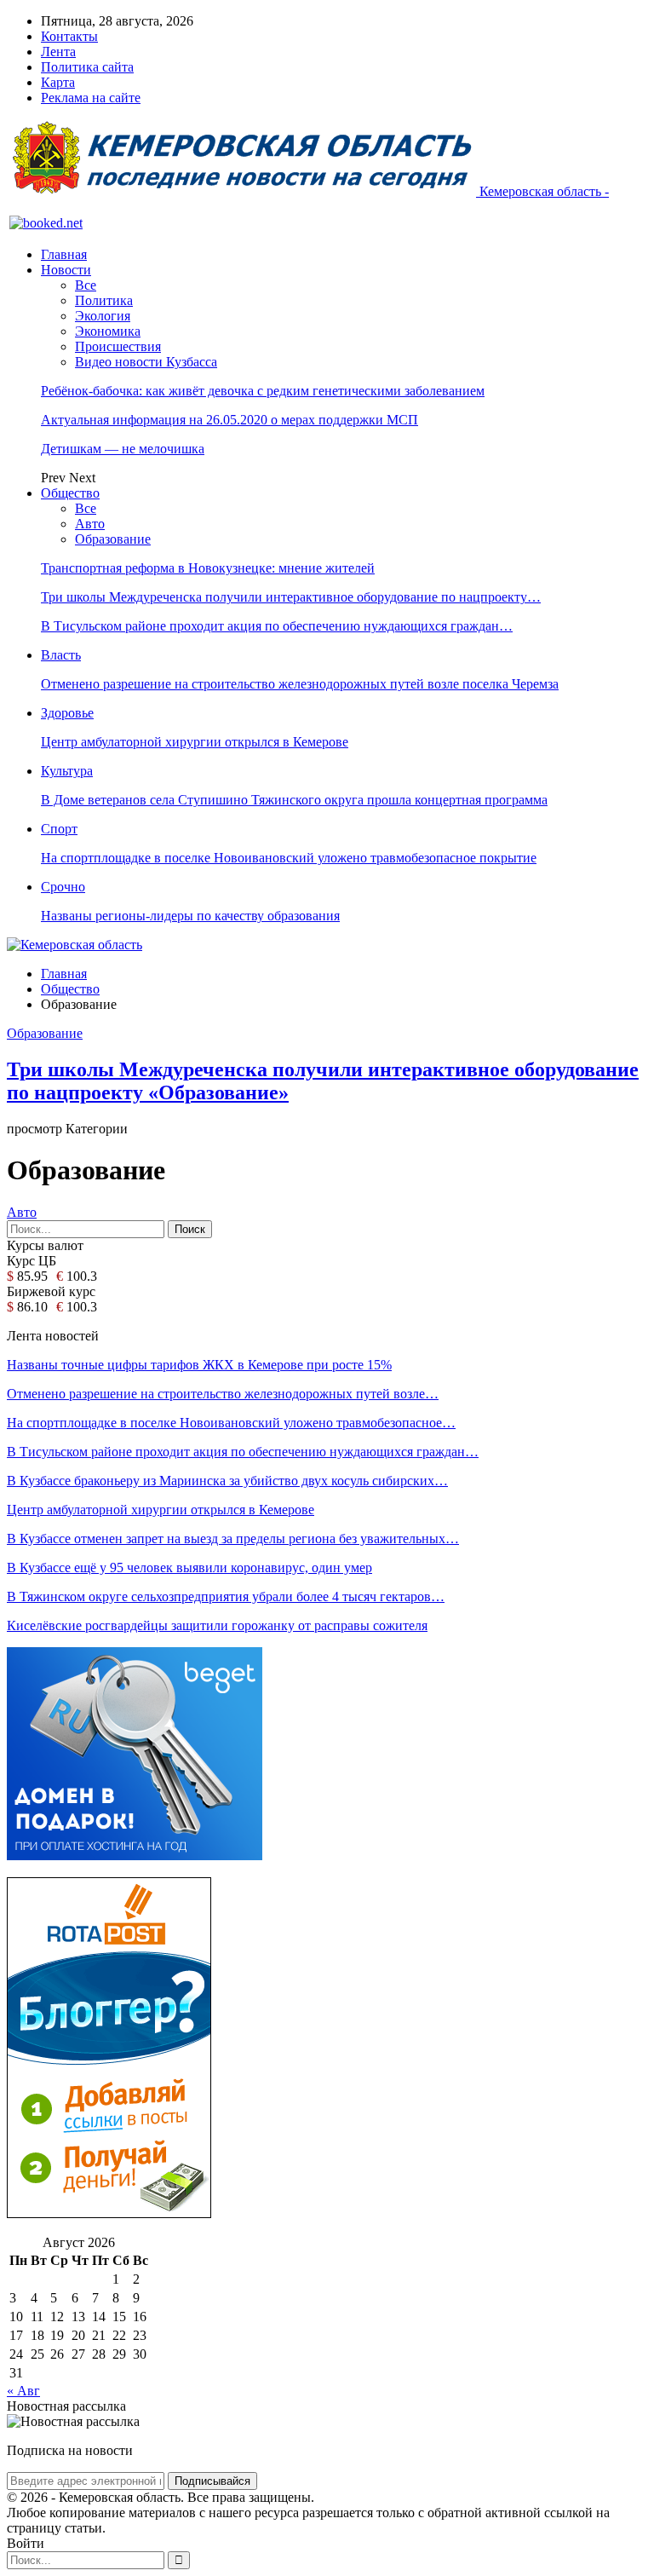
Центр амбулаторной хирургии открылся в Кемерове (195, 742)
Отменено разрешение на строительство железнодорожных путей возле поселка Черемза (300, 684)
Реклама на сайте (91, 98)
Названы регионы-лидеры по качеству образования (190, 916)
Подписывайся (212, 2481)
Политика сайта (87, 67)
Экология (103, 316)
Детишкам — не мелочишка (123, 449)
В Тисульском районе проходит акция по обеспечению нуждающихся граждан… (277, 626)
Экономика (108, 331)
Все (86, 285)
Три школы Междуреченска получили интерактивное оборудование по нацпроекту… (291, 597)
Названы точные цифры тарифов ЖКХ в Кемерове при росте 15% (199, 1365)
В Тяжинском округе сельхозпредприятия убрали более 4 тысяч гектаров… (226, 1596)
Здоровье (67, 713)
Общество (70, 493)
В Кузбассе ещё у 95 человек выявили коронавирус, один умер (189, 1567)
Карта (58, 82)
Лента (58, 52)
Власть (61, 655)
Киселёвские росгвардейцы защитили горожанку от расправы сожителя (217, 1625)
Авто (90, 524)
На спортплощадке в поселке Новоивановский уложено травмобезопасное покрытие (289, 858)
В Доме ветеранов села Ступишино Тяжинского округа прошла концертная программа (294, 800)
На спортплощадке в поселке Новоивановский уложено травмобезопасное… (231, 1423)
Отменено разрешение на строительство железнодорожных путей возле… (223, 1394)
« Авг (23, 2391)
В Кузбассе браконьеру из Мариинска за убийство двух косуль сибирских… (227, 1481)
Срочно (63, 887)
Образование (113, 539)
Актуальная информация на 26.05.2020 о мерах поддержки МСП (229, 420)
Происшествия (118, 346)
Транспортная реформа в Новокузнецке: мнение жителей (208, 568)
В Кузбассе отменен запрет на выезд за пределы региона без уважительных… (233, 1539)
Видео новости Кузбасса (146, 362)
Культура (67, 771)
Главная (64, 254)
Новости (66, 270)
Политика (104, 300)
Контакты (69, 36)
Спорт (59, 829)
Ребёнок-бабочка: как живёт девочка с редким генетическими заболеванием (263, 391)
